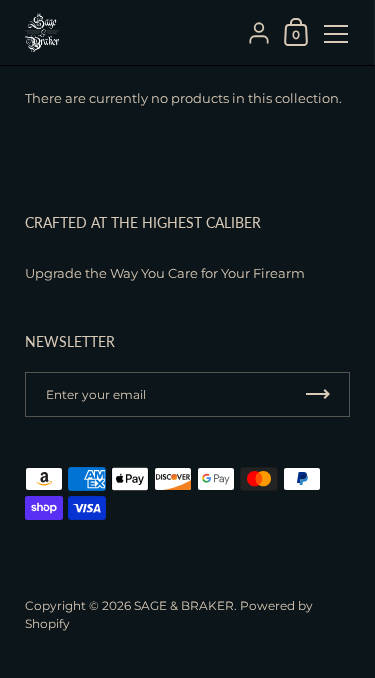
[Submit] (318, 394)
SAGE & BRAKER (184, 605)
